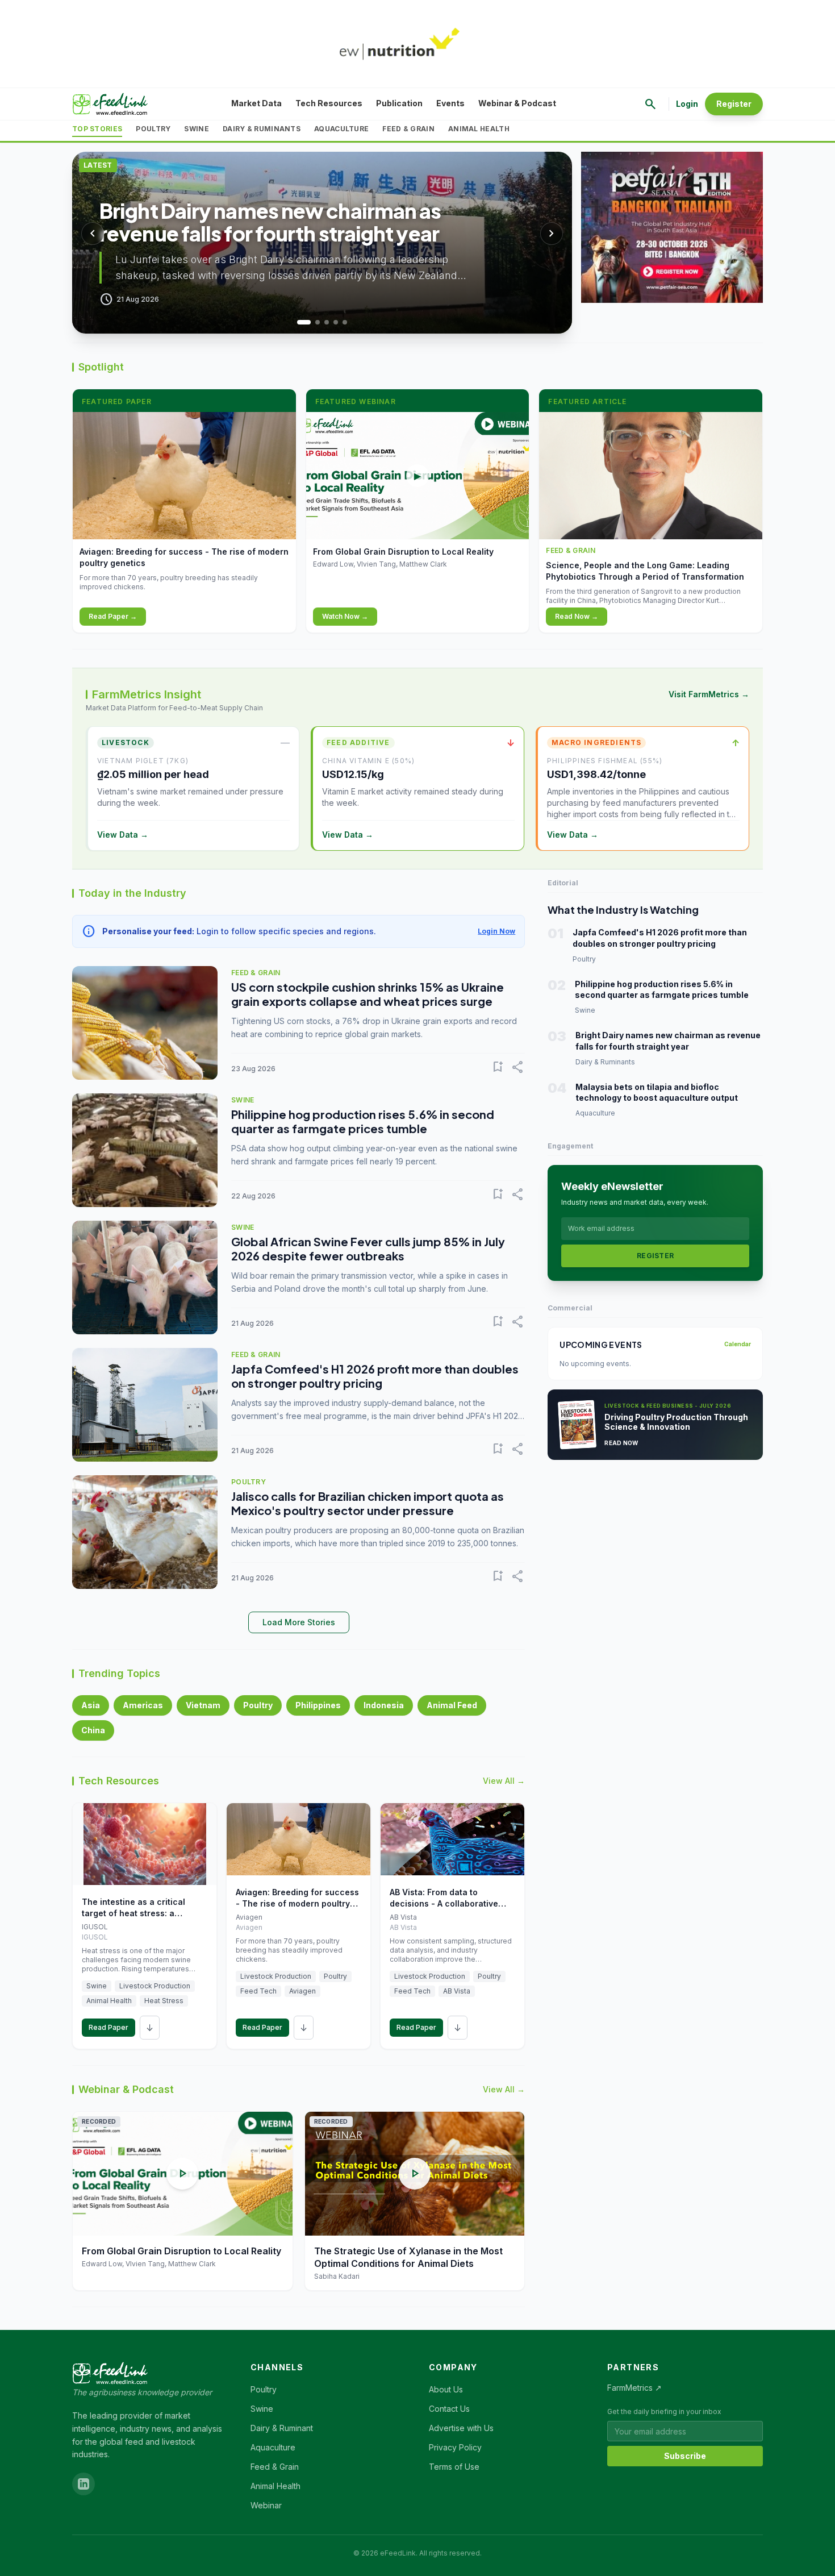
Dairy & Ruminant (282, 2428)
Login (687, 104)
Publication (399, 103)
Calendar (738, 1344)
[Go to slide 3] (327, 322)
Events (450, 103)
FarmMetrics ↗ (634, 2388)
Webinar (266, 2505)
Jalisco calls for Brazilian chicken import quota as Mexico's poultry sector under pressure (368, 1503)
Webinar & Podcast (517, 103)
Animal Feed (452, 1705)
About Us (446, 2389)
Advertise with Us (461, 2428)
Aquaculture (341, 129)
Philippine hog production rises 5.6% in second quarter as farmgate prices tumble (363, 1121)
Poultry (153, 129)
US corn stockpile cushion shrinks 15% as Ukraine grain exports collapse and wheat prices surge (368, 994)
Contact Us (449, 2409)
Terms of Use (454, 2467)
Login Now (496, 931)
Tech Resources (329, 103)
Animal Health (479, 129)
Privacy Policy (455, 2447)
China (93, 1730)
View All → (504, 1781)
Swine (197, 129)
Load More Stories (299, 1622)
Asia (91, 1705)
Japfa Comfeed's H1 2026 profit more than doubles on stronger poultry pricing (375, 1376)
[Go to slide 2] (313, 322)
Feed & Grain (408, 129)
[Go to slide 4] (336, 322)
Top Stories (97, 129)
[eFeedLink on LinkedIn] (83, 2484)
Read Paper (108, 2027)
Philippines (318, 1705)
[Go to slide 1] (299, 322)
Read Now (621, 1443)
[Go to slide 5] (345, 322)
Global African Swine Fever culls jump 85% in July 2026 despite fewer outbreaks (368, 1249)
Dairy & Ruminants (262, 129)
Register (734, 104)
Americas (143, 1705)
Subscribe (685, 2456)
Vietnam (203, 1705)
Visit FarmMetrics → (709, 694)
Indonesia (384, 1705)
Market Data (256, 103)
